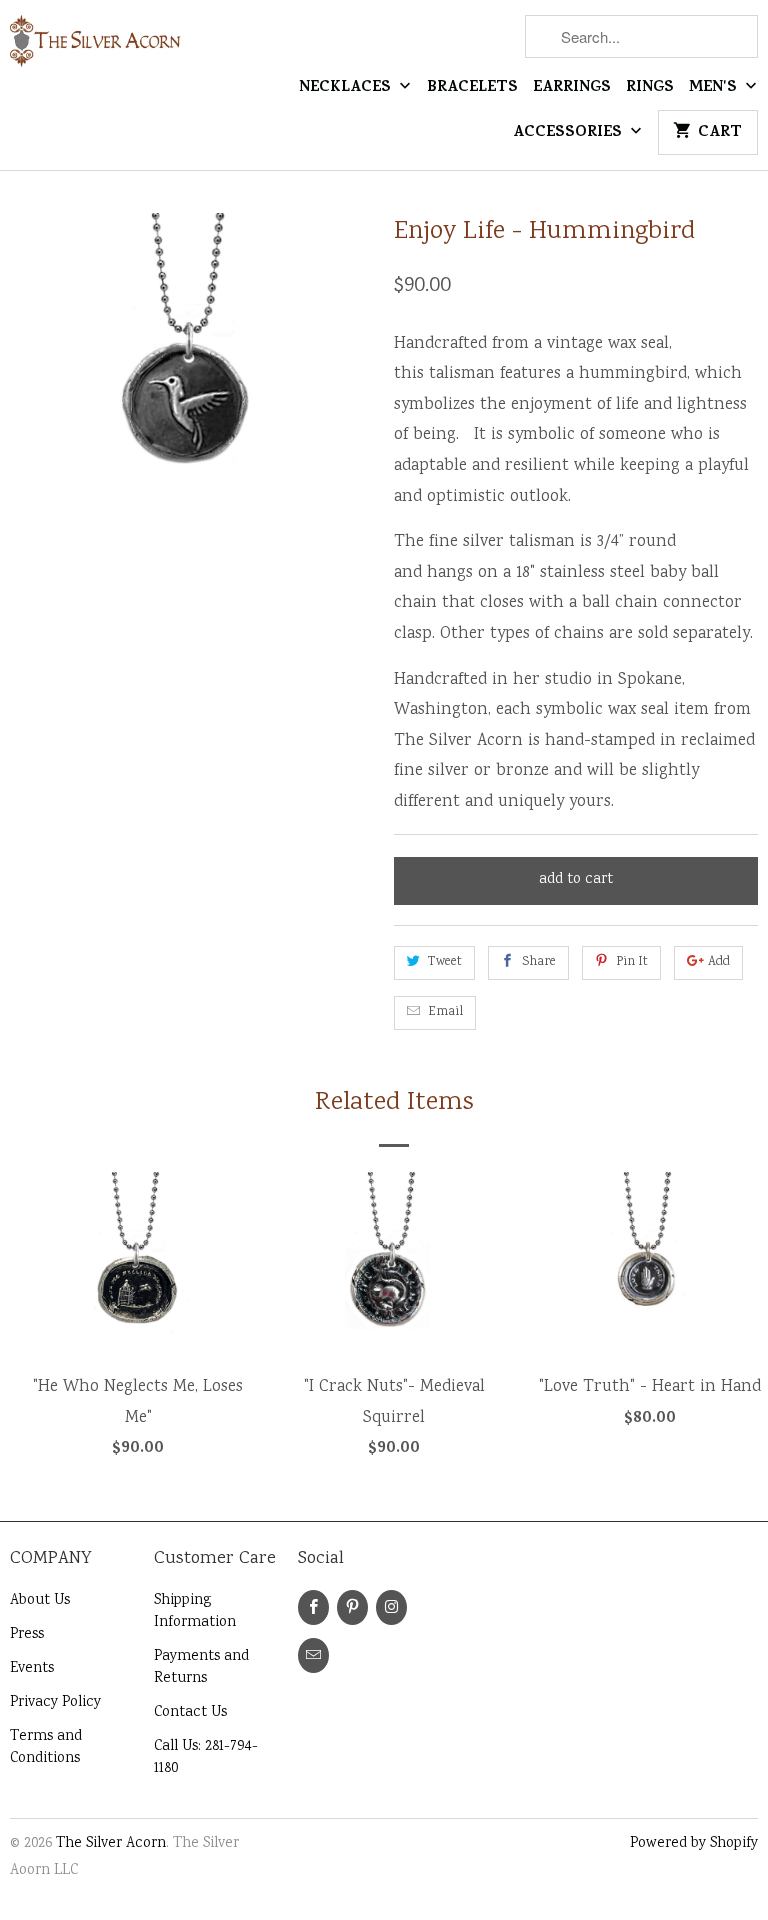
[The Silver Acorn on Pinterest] (352, 1607)
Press (27, 1635)
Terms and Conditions (46, 1748)
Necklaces (347, 89)
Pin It (632, 962)
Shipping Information (195, 1612)
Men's (715, 89)
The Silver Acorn (111, 1844)
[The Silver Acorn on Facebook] (313, 1607)
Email (445, 1012)
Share (539, 962)
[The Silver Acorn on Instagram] (391, 1607)
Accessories (569, 134)
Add (719, 962)
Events (32, 1669)
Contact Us (190, 1713)
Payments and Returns (201, 1668)
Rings (650, 89)
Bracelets (472, 89)
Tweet (445, 962)
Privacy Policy (55, 1703)
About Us (40, 1601)
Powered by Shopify (694, 1844)
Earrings (572, 89)
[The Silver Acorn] (96, 49)
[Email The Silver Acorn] (313, 1655)
